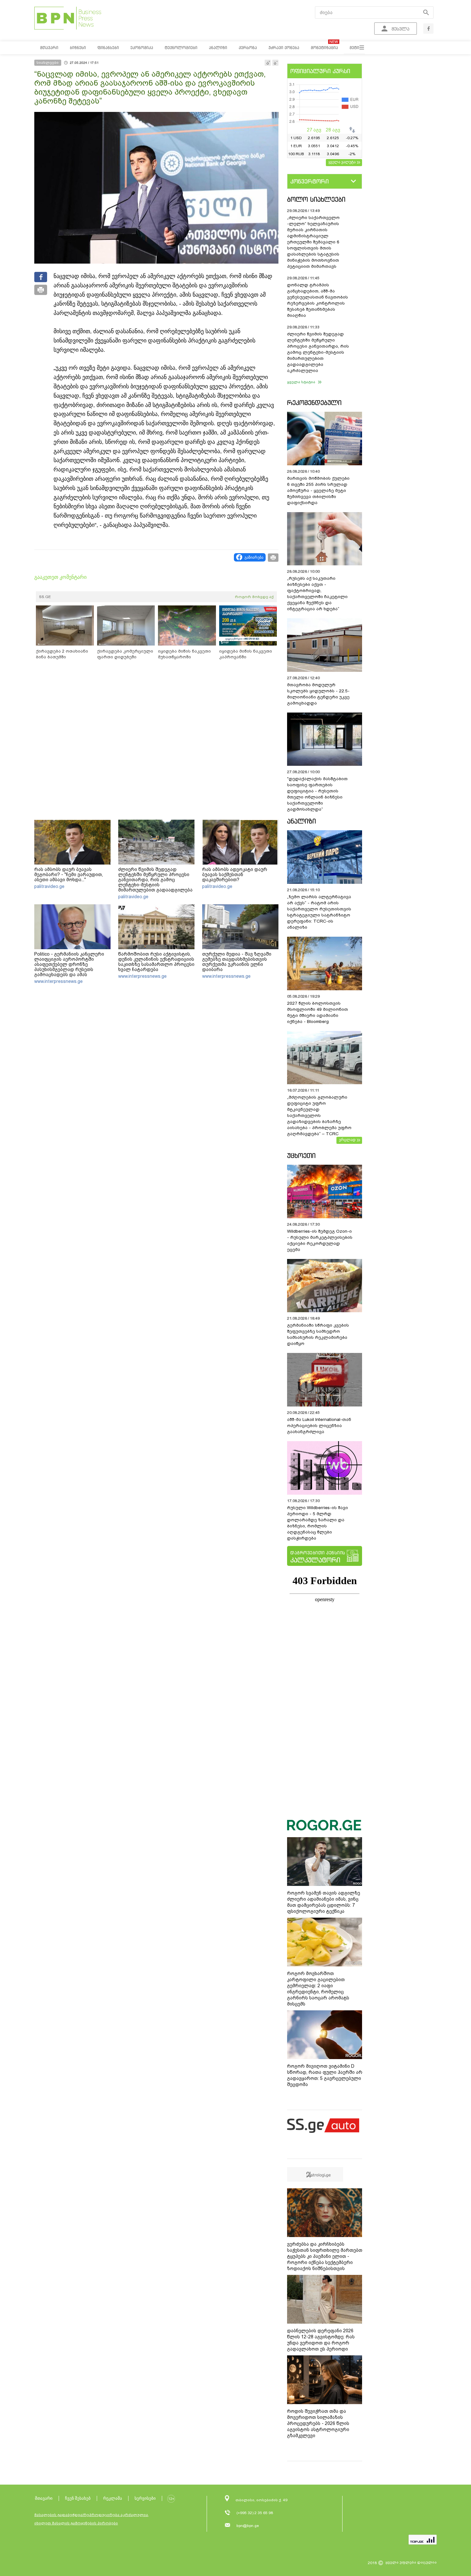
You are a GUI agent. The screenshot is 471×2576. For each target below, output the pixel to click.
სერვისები (145, 2498)
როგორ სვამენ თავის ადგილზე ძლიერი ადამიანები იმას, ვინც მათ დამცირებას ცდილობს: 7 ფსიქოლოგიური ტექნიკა (324, 1902)
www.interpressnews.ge (58, 981)
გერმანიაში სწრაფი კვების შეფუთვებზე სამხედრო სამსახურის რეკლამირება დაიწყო (318, 1334)
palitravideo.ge (49, 886)
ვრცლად (347, 1140)
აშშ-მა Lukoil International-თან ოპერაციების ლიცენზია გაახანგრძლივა (319, 1426)
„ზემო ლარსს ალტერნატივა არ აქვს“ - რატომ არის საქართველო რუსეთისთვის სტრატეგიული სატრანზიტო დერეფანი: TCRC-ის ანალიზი (319, 912)
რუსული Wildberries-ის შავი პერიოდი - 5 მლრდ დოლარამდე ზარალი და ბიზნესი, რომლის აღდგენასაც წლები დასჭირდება (318, 1523)
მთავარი (44, 2498)
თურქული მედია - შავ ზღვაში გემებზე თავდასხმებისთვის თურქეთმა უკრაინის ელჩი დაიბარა (237, 962)
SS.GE (45, 597)
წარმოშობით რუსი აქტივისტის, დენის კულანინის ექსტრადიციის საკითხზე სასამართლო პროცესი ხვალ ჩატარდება (156, 962)
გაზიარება (254, 557)
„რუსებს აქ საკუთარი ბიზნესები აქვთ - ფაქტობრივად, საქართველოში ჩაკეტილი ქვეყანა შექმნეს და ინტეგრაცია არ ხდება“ (317, 594)
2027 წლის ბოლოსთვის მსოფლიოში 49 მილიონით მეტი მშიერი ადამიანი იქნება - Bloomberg (318, 1012)
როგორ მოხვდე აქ (254, 597)
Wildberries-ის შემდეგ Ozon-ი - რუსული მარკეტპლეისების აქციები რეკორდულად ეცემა (320, 1240)
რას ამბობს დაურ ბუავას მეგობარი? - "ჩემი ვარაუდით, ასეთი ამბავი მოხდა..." (69, 874)
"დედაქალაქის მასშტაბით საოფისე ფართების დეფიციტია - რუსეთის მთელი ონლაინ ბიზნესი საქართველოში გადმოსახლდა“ (317, 794)
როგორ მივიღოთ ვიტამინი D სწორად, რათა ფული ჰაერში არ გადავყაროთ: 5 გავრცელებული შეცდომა (325, 2075)
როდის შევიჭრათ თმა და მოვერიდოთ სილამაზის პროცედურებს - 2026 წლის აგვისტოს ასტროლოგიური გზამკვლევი (318, 2423)
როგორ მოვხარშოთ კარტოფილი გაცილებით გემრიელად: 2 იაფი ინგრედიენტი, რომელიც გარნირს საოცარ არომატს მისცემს (318, 1989)
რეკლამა (113, 2498)
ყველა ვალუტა (342, 162)
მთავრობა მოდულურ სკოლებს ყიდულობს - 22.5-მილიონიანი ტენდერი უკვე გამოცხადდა (318, 694)
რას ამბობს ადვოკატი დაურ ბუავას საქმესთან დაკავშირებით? (235, 874)
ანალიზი (302, 821)
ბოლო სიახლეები (316, 199)
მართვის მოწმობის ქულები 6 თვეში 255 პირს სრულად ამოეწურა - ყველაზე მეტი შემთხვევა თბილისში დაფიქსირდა (318, 490)
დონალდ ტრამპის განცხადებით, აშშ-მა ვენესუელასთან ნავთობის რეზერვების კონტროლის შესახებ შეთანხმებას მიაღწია (318, 300)
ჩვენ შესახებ (78, 2498)
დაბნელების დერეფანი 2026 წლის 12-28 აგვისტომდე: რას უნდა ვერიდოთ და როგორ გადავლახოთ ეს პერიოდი (321, 2340)
